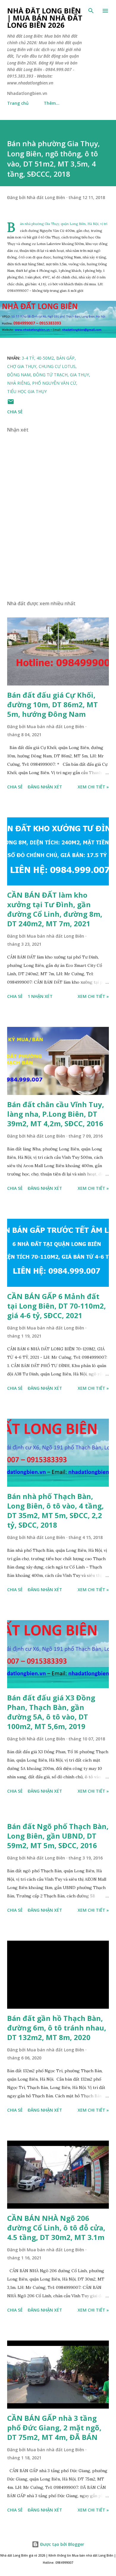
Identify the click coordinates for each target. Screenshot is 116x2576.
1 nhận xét (40, 996)
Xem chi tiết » (93, 787)
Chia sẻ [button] (15, 412)
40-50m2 (45, 358)
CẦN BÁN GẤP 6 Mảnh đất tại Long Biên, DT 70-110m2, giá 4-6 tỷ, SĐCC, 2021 (57, 1306)
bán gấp (65, 358)
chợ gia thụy (22, 366)
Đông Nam (19, 375)
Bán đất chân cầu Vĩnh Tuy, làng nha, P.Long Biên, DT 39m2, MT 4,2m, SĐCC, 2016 (56, 1114)
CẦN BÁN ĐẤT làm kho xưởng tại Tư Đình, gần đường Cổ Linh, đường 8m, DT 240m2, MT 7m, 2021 (55, 909)
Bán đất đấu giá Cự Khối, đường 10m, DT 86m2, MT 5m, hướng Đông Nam (52, 704)
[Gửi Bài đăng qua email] (11, 404)
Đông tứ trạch (50, 375)
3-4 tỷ (28, 358)
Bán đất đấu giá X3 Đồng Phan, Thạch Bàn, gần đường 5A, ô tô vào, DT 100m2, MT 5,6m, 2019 (51, 1712)
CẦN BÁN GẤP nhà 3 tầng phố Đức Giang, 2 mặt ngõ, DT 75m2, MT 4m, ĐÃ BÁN (54, 2428)
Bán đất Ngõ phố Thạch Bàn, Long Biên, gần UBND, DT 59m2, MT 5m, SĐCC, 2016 (58, 1836)
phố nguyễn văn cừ (54, 383)
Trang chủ (18, 103)
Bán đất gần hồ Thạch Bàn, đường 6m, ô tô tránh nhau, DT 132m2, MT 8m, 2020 (57, 2028)
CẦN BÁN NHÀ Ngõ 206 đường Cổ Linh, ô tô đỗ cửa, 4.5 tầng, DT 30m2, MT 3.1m (56, 2228)
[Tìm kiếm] (91, 11)
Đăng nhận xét (45, 787)
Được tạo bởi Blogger (62, 2544)
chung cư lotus (57, 366)
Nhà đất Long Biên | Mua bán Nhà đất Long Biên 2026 (45, 18)
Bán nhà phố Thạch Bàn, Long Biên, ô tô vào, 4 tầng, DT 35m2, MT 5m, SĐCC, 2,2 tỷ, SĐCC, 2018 (55, 1510)
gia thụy (79, 375)
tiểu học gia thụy (27, 391)
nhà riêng (18, 383)
